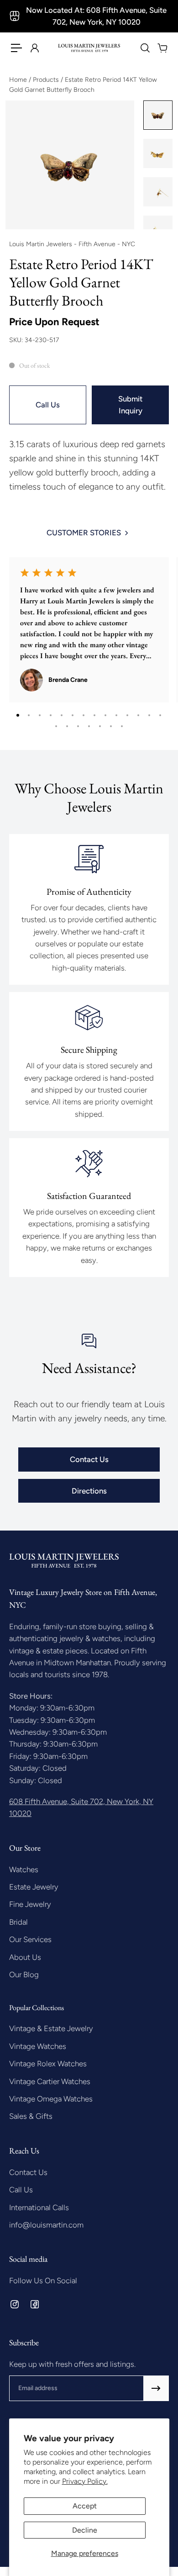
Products (47, 80)
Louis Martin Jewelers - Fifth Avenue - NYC (72, 244)
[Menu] (16, 48)
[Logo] (89, 48)
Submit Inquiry (130, 405)
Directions (89, 1491)
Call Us (48, 405)
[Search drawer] (145, 48)
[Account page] (34, 48)
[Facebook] (35, 2304)
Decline (85, 2530)
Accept (85, 2506)
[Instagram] (15, 2304)
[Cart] (162, 48)
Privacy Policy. (85, 2481)
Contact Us (89, 1459)
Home (19, 80)
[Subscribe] (156, 2388)
